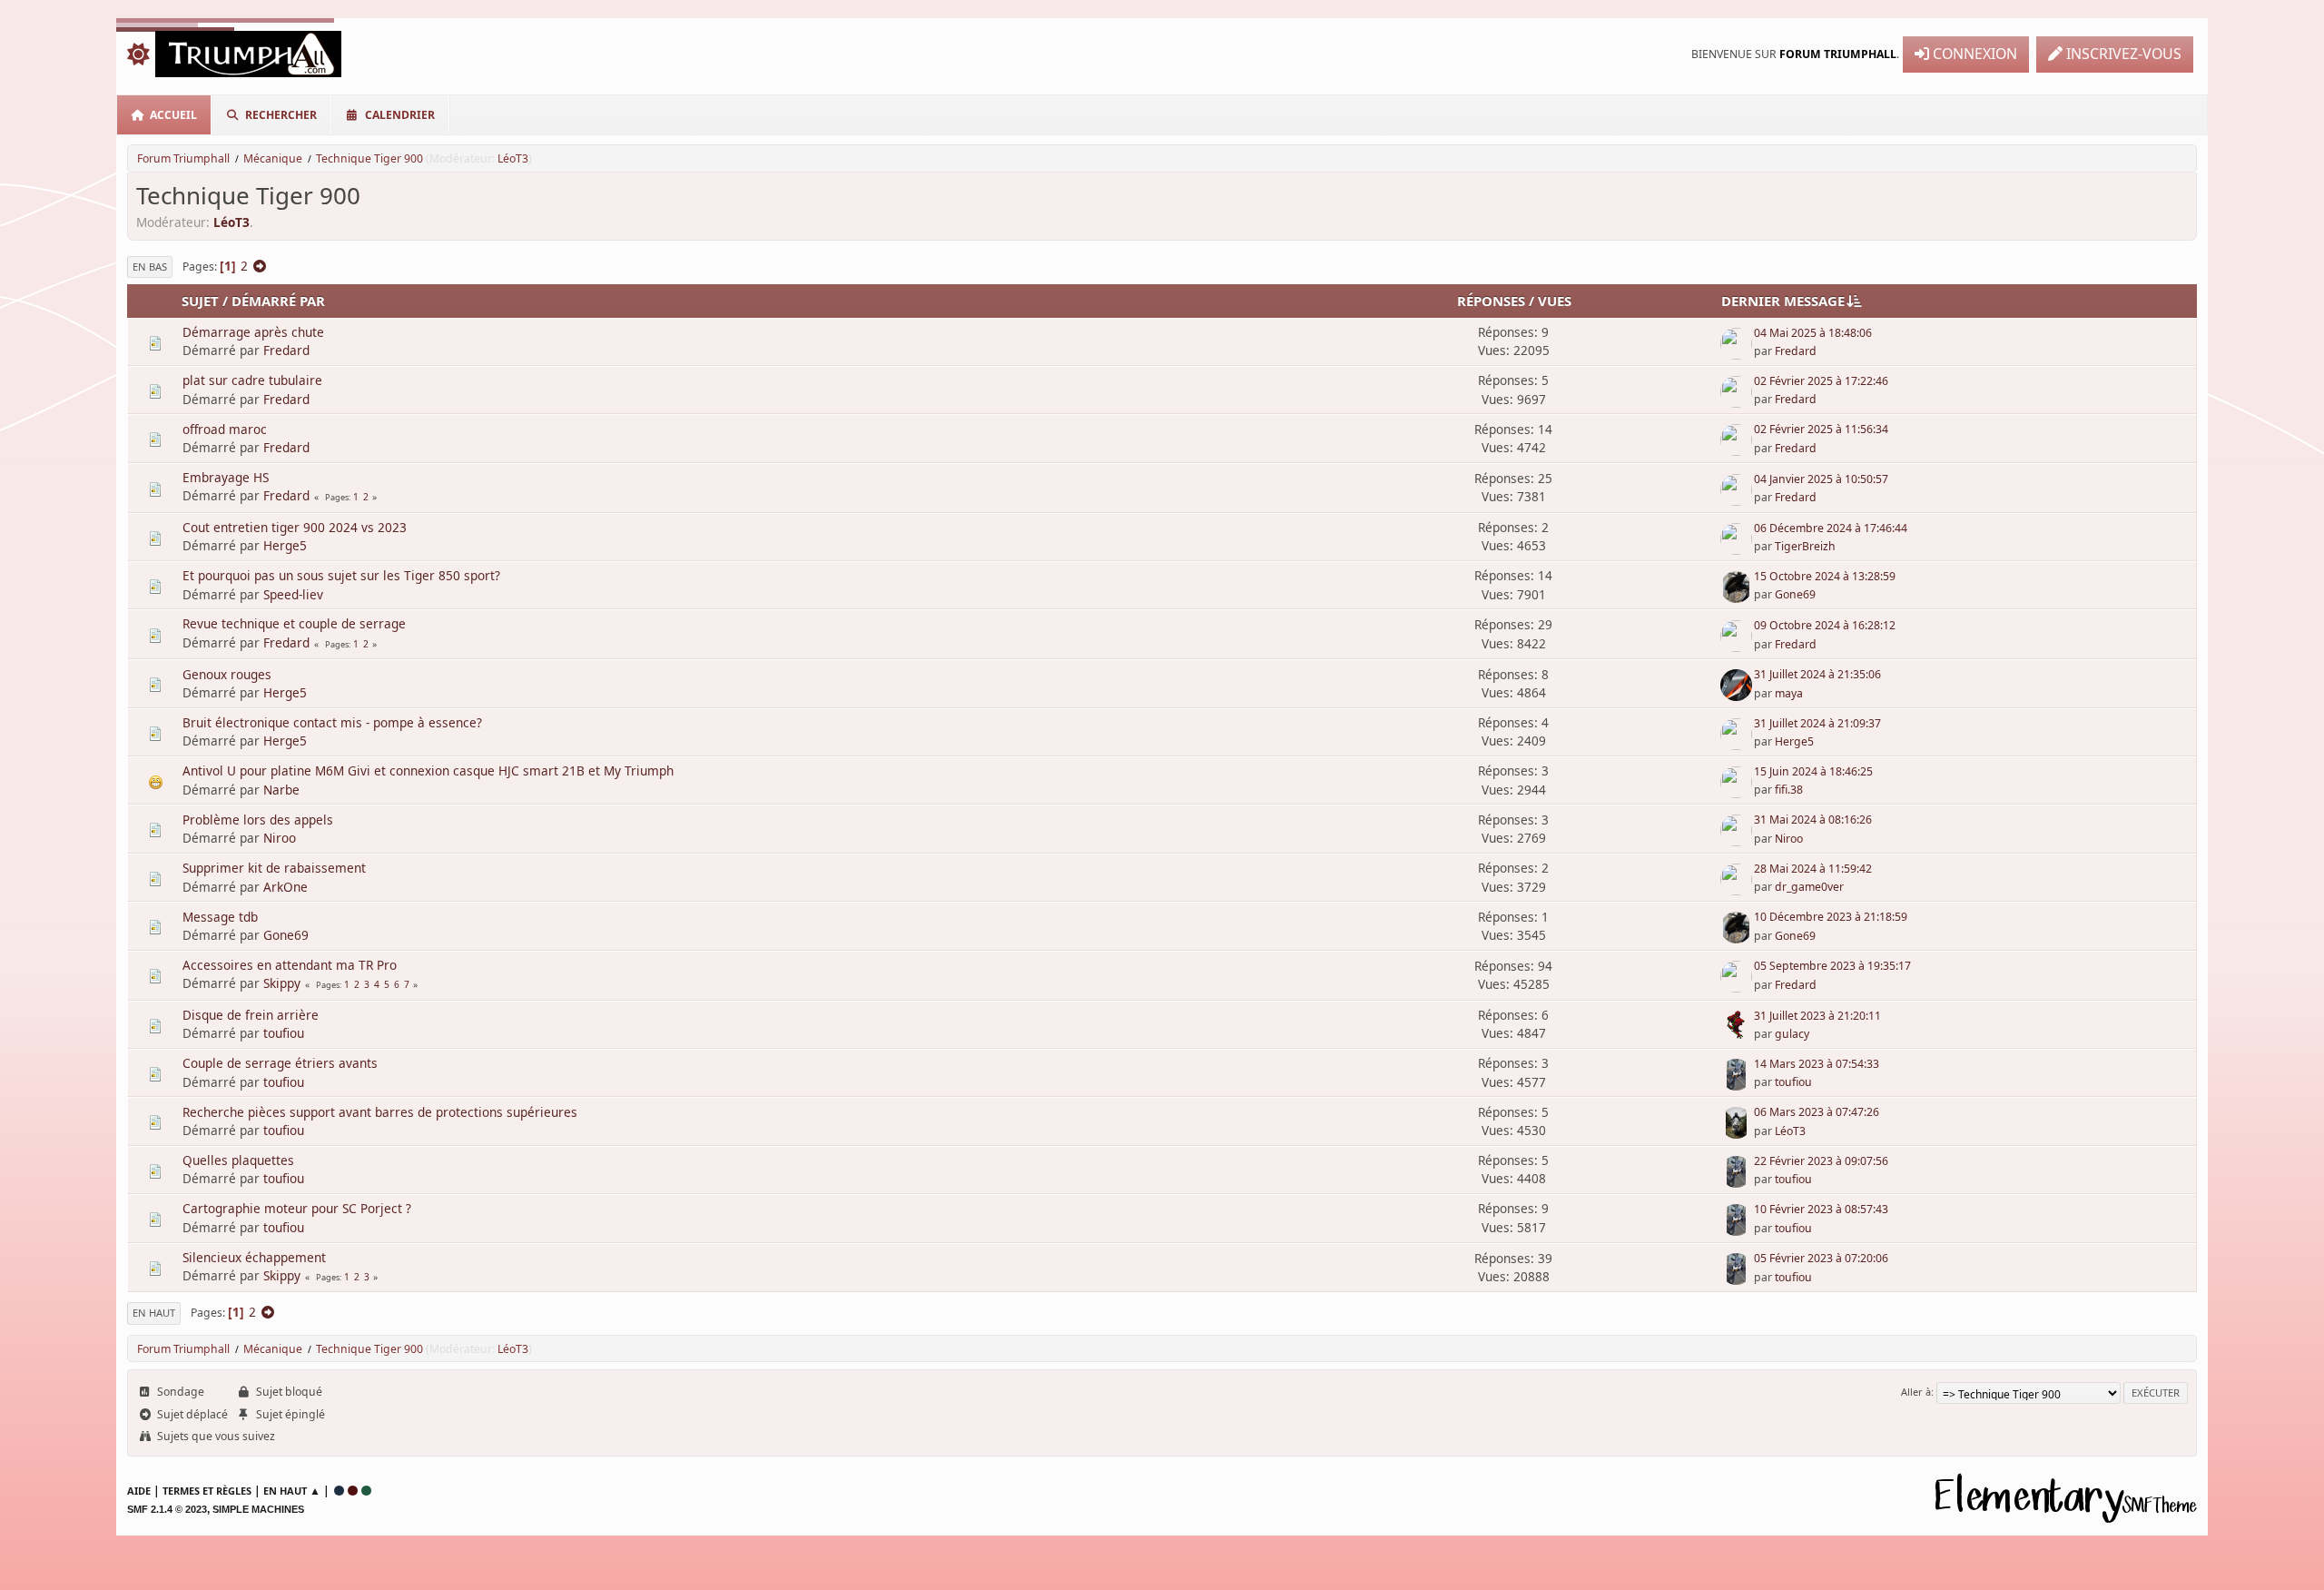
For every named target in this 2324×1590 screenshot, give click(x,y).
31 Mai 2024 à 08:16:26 (1813, 820)
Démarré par (278, 301)
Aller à (1916, 1392)
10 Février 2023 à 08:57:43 (1821, 1209)
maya (1789, 693)
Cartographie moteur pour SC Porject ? (297, 1208)
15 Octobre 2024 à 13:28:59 (1825, 576)
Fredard (286, 350)
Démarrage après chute (253, 332)
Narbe (281, 790)
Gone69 (1795, 594)
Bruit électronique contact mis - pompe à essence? (332, 722)
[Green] (366, 1491)
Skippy (282, 983)
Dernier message (1783, 301)
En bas (150, 267)
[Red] (353, 1491)
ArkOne (286, 887)
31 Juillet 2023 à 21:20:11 (1817, 1016)
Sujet (200, 301)
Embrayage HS (226, 477)
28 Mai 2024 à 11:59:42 (1813, 869)
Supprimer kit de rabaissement (274, 868)
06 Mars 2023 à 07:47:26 (1817, 1112)
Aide (139, 1491)
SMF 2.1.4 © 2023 (167, 1509)
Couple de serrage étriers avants (280, 1063)
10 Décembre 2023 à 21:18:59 (1831, 917)
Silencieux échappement (254, 1257)
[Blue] (339, 1491)
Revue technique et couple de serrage (294, 623)
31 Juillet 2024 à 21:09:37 (1817, 723)
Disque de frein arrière (251, 1015)
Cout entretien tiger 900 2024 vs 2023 (295, 527)
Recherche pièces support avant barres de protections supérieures (380, 1112)
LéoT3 (513, 158)
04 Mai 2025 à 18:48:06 (1813, 333)
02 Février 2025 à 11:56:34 (1821, 429)
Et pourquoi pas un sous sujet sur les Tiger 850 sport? (341, 575)
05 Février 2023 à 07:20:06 (1821, 1258)
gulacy (1792, 1034)
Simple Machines (258, 1509)
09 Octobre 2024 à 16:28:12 (1825, 625)
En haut (154, 1313)
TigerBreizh (1805, 546)
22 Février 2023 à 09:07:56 (1821, 1161)
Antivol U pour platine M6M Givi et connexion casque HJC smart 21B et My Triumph (428, 770)
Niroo (280, 838)
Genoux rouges (227, 674)
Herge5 (285, 545)
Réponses (1491, 301)
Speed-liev (293, 594)
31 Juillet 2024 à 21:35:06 (1817, 674)
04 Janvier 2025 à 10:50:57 (1821, 479)
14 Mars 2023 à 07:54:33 (1817, 1064)
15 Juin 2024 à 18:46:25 (1813, 771)
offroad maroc (225, 429)
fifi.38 (1789, 790)
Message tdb (220, 917)
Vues (1555, 301)
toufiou (284, 1033)
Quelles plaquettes (238, 1160)
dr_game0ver (1809, 887)
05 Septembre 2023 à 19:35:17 (1832, 966)
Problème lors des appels (258, 820)
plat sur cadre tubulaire (252, 380)
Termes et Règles (207, 1491)
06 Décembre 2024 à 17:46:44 (1831, 528)
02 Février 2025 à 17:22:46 (1821, 381)
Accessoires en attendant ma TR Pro (290, 965)
